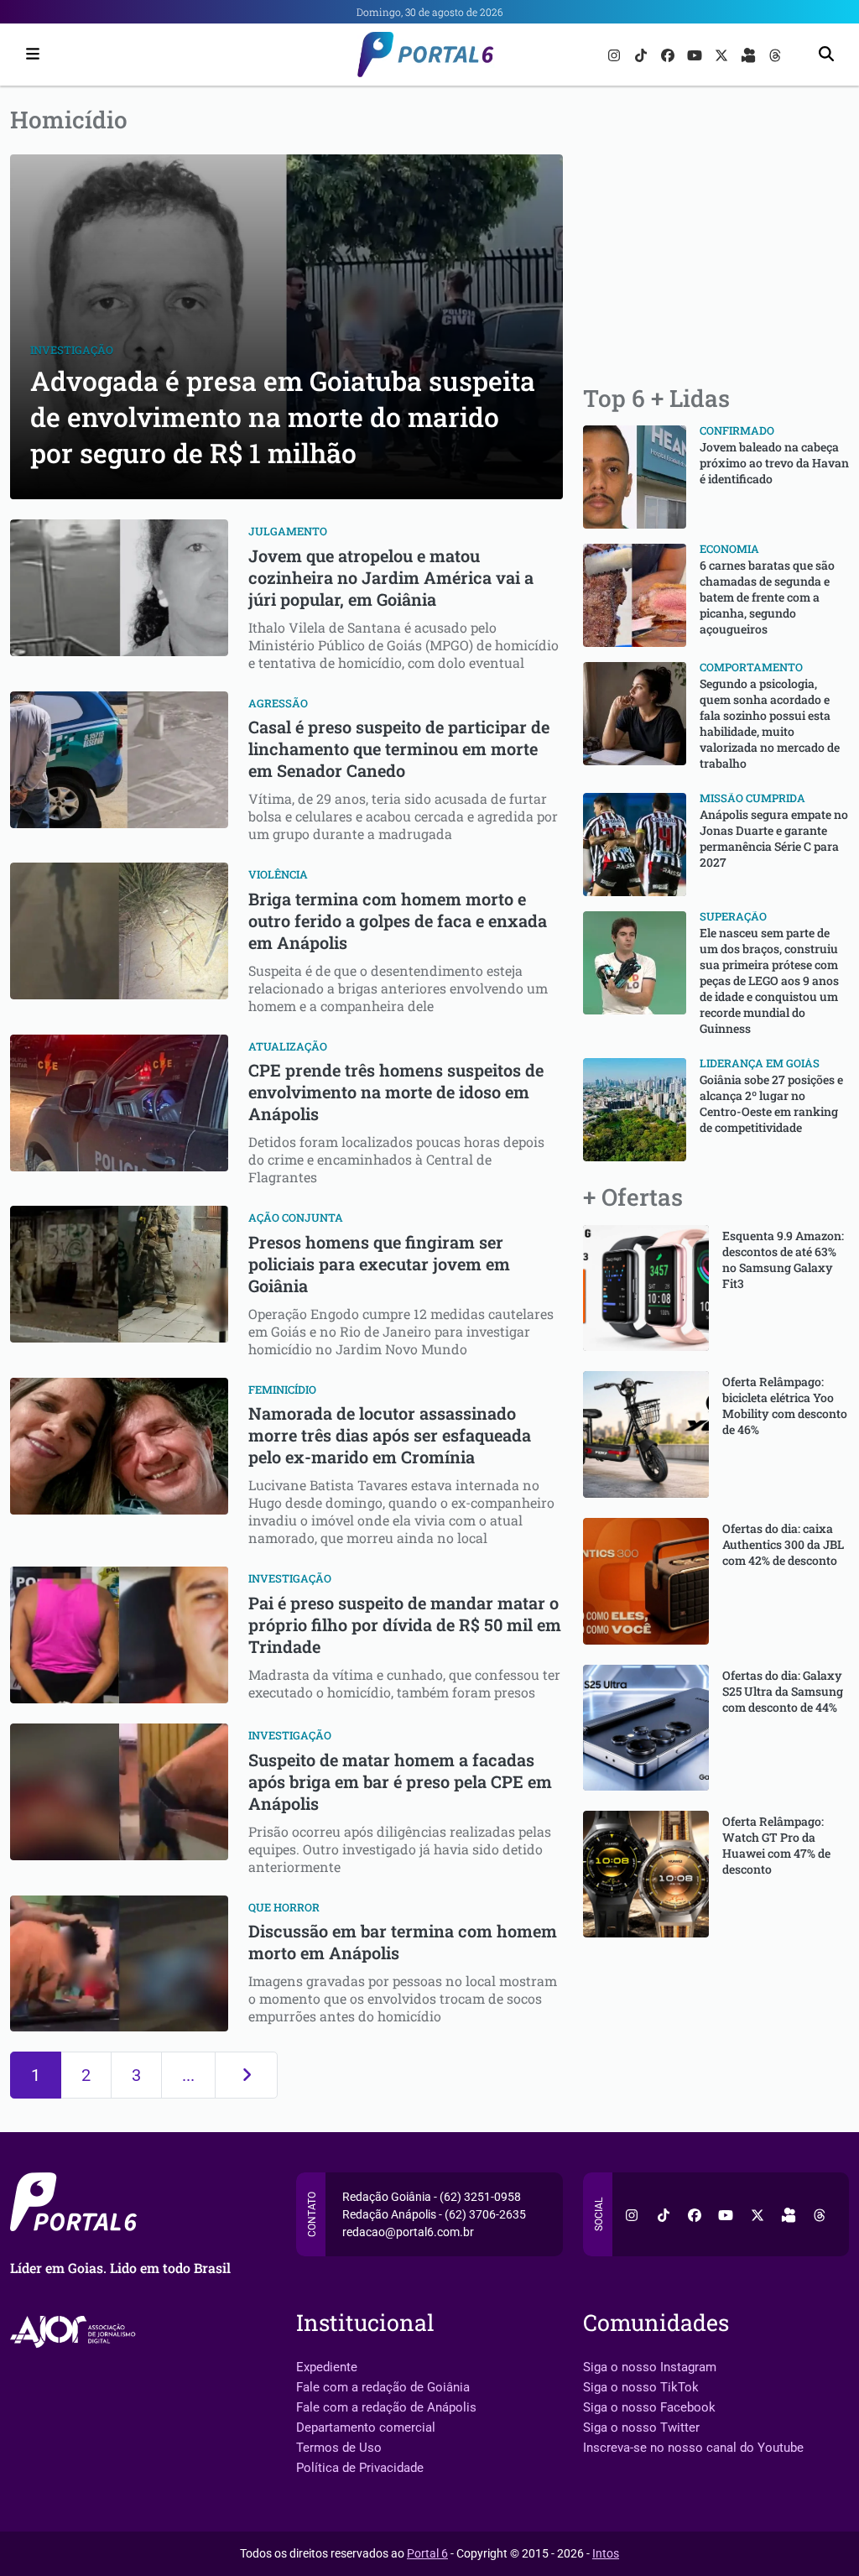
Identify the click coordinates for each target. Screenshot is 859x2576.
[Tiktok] (643, 54)
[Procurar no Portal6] (826, 55)
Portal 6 (427, 2553)
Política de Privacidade (360, 2468)
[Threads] (775, 54)
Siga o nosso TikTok (641, 2387)
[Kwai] (750, 54)
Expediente (327, 2367)
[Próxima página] (246, 2075)
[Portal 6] (430, 53)
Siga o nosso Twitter (641, 2427)
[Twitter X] (723, 54)
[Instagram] (616, 54)
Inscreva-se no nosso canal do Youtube (693, 2448)
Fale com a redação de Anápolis (386, 2407)
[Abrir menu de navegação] (29, 55)
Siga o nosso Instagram (650, 2367)
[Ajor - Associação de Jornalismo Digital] (76, 2332)
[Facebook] (669, 54)
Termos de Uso (339, 2448)
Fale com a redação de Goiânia (383, 2387)
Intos (606, 2553)
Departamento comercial (366, 2427)
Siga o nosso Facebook (649, 2407)
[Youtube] (696, 54)
